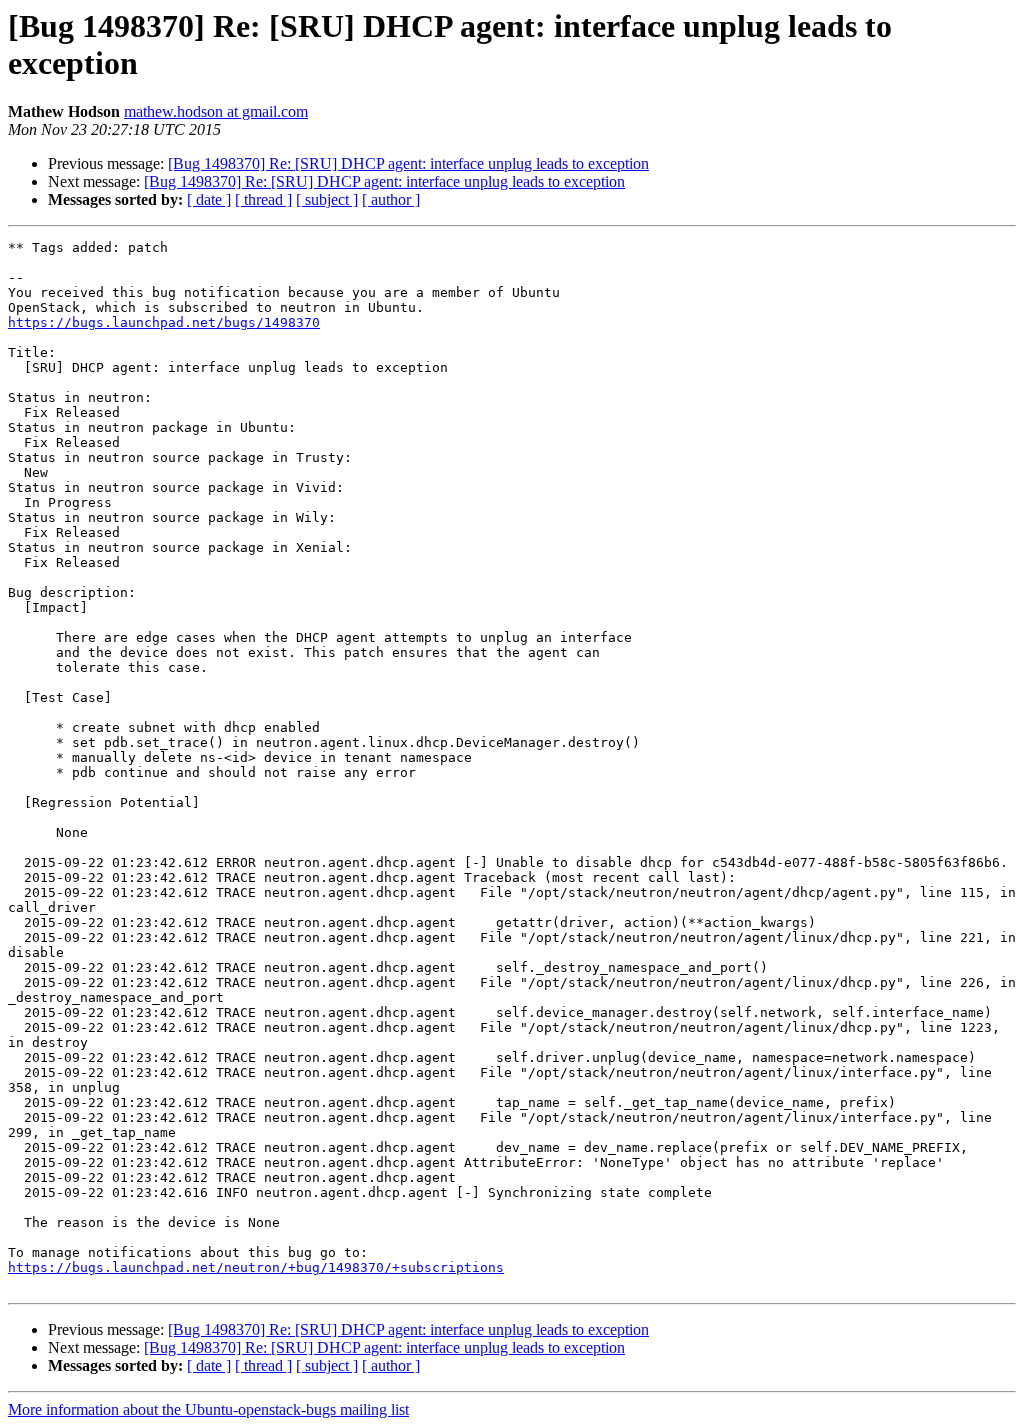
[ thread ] (263, 199)
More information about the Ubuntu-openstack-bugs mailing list (208, 1409)
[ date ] (209, 199)
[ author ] (391, 199)
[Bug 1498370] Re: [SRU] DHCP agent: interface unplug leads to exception (408, 163)
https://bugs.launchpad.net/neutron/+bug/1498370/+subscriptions (256, 1267)
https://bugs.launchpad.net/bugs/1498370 (164, 322)
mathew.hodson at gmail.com (216, 111)
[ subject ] (327, 199)
